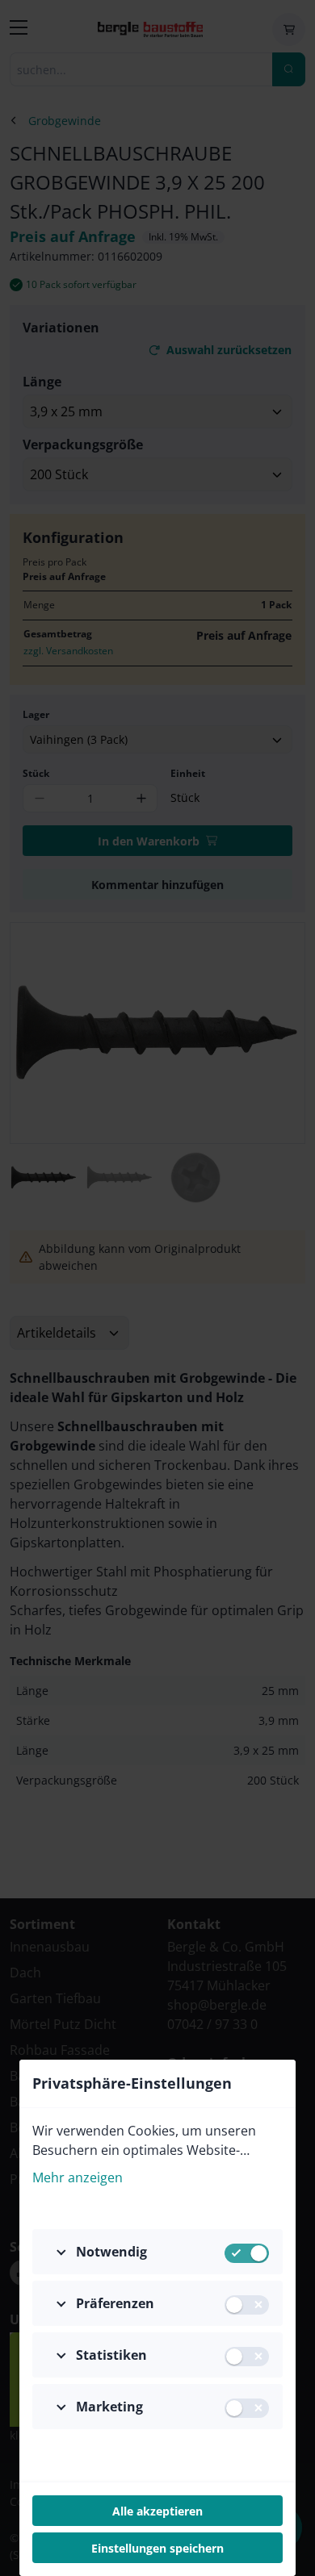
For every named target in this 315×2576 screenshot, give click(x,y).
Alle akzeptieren (157, 2511)
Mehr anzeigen (78, 2177)
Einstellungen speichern (157, 2548)
